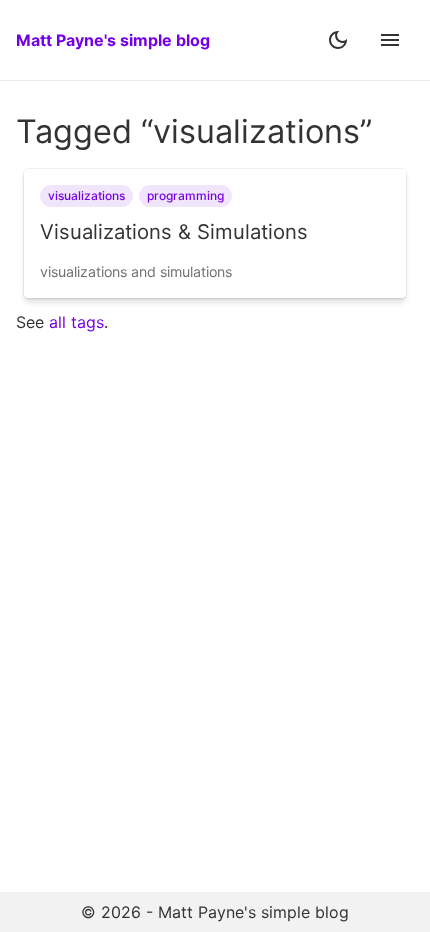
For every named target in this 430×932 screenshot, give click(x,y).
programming (185, 195)
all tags (76, 322)
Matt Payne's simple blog (113, 40)
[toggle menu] (390, 40)
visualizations (86, 195)
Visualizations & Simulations (174, 231)
